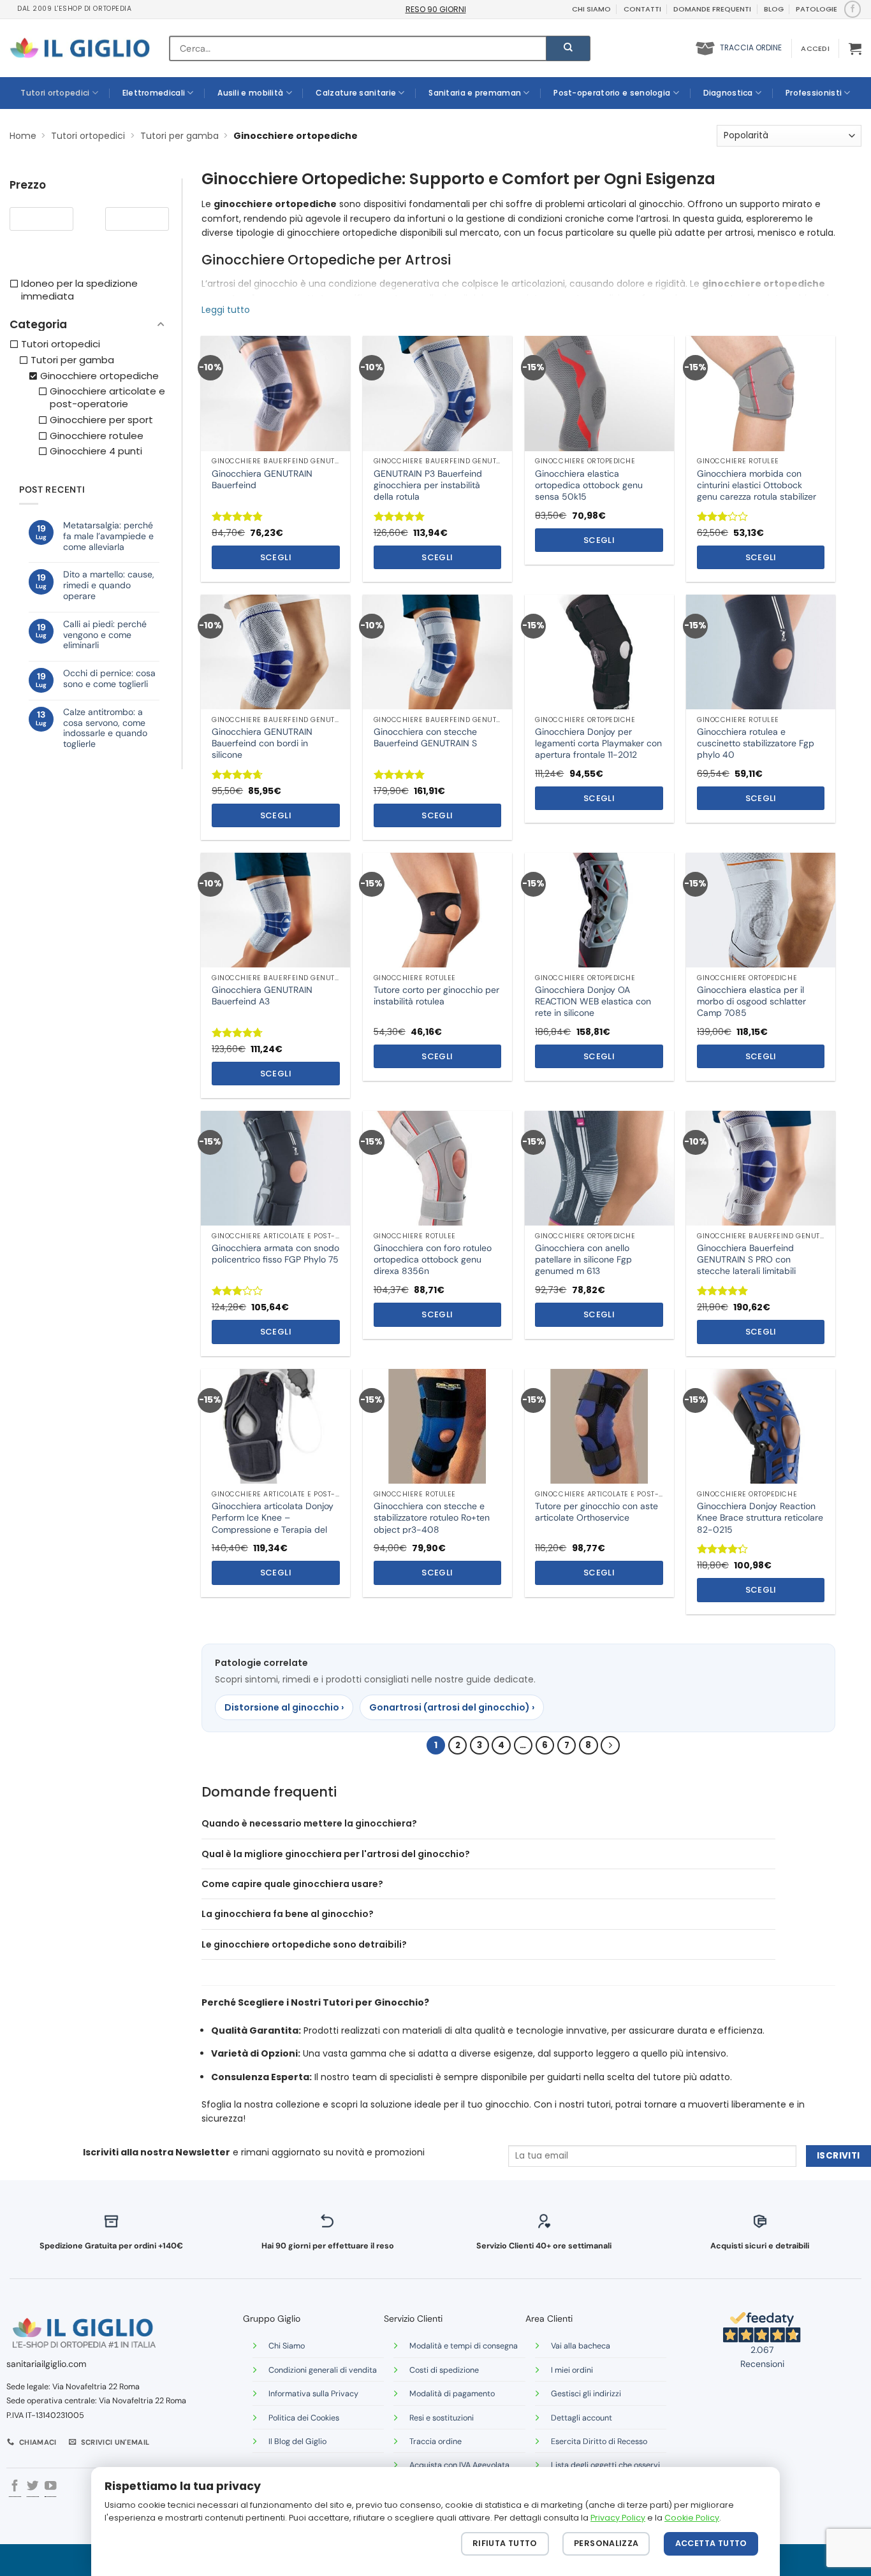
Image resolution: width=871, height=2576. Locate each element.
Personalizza (606, 2543)
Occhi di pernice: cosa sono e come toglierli (109, 679)
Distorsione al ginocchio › (284, 1707)
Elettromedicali (154, 93)
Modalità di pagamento (452, 2394)
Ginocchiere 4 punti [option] (96, 451)
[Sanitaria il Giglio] (80, 48)
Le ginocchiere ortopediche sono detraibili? (304, 1944)
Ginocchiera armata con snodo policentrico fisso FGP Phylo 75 (275, 1254)
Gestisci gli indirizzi (586, 2394)
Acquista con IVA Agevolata (459, 2465)
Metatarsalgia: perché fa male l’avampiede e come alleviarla (108, 536)
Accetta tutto (711, 2543)
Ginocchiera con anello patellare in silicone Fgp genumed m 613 (583, 1259)
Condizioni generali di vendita (323, 2370)
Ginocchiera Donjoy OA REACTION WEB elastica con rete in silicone (593, 1001)
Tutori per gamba (179, 136)
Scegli (276, 557)
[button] (815, 48)
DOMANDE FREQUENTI (712, 9)
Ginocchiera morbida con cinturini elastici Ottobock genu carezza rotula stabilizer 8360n (757, 491)
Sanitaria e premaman (475, 93)
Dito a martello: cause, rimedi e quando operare (109, 585)
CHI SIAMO (591, 9)
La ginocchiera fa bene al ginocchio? (288, 1914)
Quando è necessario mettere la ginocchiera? (309, 1823)
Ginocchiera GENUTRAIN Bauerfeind (262, 479)
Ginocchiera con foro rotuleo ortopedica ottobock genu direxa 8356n (433, 1259)
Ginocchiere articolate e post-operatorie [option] (107, 398)
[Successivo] (610, 1745)
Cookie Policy (692, 2518)
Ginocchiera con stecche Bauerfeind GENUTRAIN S (425, 737)
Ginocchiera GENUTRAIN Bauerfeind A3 (262, 995)
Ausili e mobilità (250, 93)
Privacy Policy (618, 2518)
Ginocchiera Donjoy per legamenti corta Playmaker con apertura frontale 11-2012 (598, 743)
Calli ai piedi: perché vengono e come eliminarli (105, 635)
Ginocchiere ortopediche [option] (99, 376)
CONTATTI (642, 9)
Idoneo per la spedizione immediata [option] (79, 290)
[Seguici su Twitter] (33, 2487)
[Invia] (568, 48)
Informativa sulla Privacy (313, 2394)
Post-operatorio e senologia (612, 93)
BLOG (774, 9)
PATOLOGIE (816, 9)
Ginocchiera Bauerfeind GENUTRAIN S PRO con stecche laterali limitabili (746, 1259)
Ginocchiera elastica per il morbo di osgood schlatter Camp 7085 (751, 1001)
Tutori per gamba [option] (72, 360)
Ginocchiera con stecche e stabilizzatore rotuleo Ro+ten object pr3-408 (432, 1517)
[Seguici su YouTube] (50, 2487)
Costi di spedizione (444, 2370)
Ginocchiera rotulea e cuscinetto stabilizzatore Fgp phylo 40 (756, 743)
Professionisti (814, 93)
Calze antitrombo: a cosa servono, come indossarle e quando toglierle (105, 728)
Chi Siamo (287, 2346)
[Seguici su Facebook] (852, 9)
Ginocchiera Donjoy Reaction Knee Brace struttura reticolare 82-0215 (760, 1517)
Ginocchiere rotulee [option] (97, 436)
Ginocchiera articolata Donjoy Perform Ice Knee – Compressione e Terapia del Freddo (273, 1523)
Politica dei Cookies (304, 2418)
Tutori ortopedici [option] (61, 344)
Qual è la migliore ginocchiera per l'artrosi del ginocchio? (336, 1854)
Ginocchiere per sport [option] (101, 420)
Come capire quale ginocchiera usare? (292, 1884)
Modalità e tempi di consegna (464, 2346)
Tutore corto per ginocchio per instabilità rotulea (436, 995)
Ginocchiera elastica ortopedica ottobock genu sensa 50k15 (589, 485)
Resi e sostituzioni (442, 2418)
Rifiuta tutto (505, 2543)
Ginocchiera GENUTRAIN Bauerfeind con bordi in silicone (262, 743)
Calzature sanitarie (356, 93)
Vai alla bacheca (581, 2346)
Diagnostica (728, 93)
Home (23, 136)
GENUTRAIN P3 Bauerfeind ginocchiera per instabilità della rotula (428, 485)
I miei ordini (572, 2370)
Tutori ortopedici (55, 93)
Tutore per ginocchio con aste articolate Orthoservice (597, 1512)
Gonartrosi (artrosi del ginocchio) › (452, 1707)
